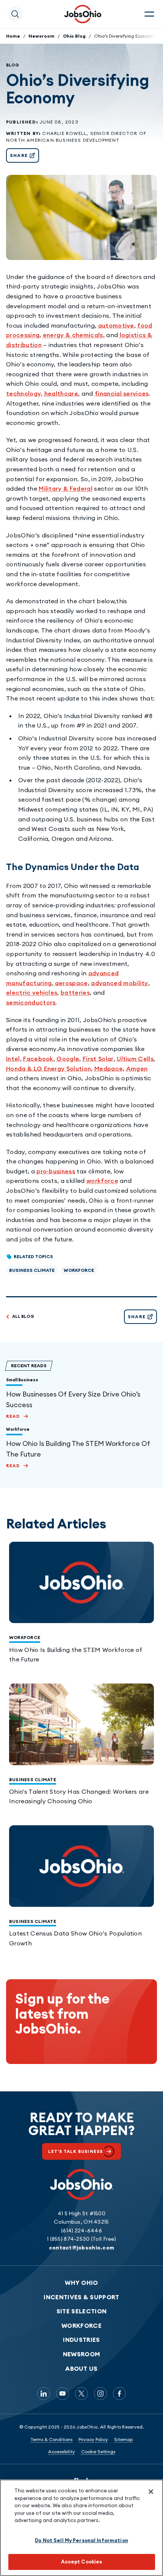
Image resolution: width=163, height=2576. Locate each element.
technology (24, 393)
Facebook (38, 1059)
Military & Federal (66, 488)
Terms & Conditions (51, 2439)
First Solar (98, 1059)
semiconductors (31, 1002)
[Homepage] (83, 14)
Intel (13, 1059)
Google (68, 1059)
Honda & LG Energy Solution (49, 1068)
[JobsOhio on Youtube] (63, 2394)
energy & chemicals (73, 335)
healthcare (61, 393)
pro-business (56, 1171)
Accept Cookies (82, 2562)
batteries (75, 992)
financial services (122, 393)
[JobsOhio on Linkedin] (44, 2394)
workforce (102, 1181)
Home (13, 36)
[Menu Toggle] (149, 14)
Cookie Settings (98, 2452)
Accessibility (62, 2452)
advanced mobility (119, 983)
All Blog (23, 1316)
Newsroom (42, 36)
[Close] (151, 2492)
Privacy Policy (93, 2439)
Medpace (109, 1068)
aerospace (71, 983)
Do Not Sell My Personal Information (81, 2540)
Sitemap (123, 2439)
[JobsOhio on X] (81, 2394)
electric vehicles (32, 992)
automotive (116, 325)
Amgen (137, 1068)
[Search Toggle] (15, 14)
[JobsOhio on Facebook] (119, 2394)
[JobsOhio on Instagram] (100, 2394)
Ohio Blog (74, 36)
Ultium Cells (135, 1059)
